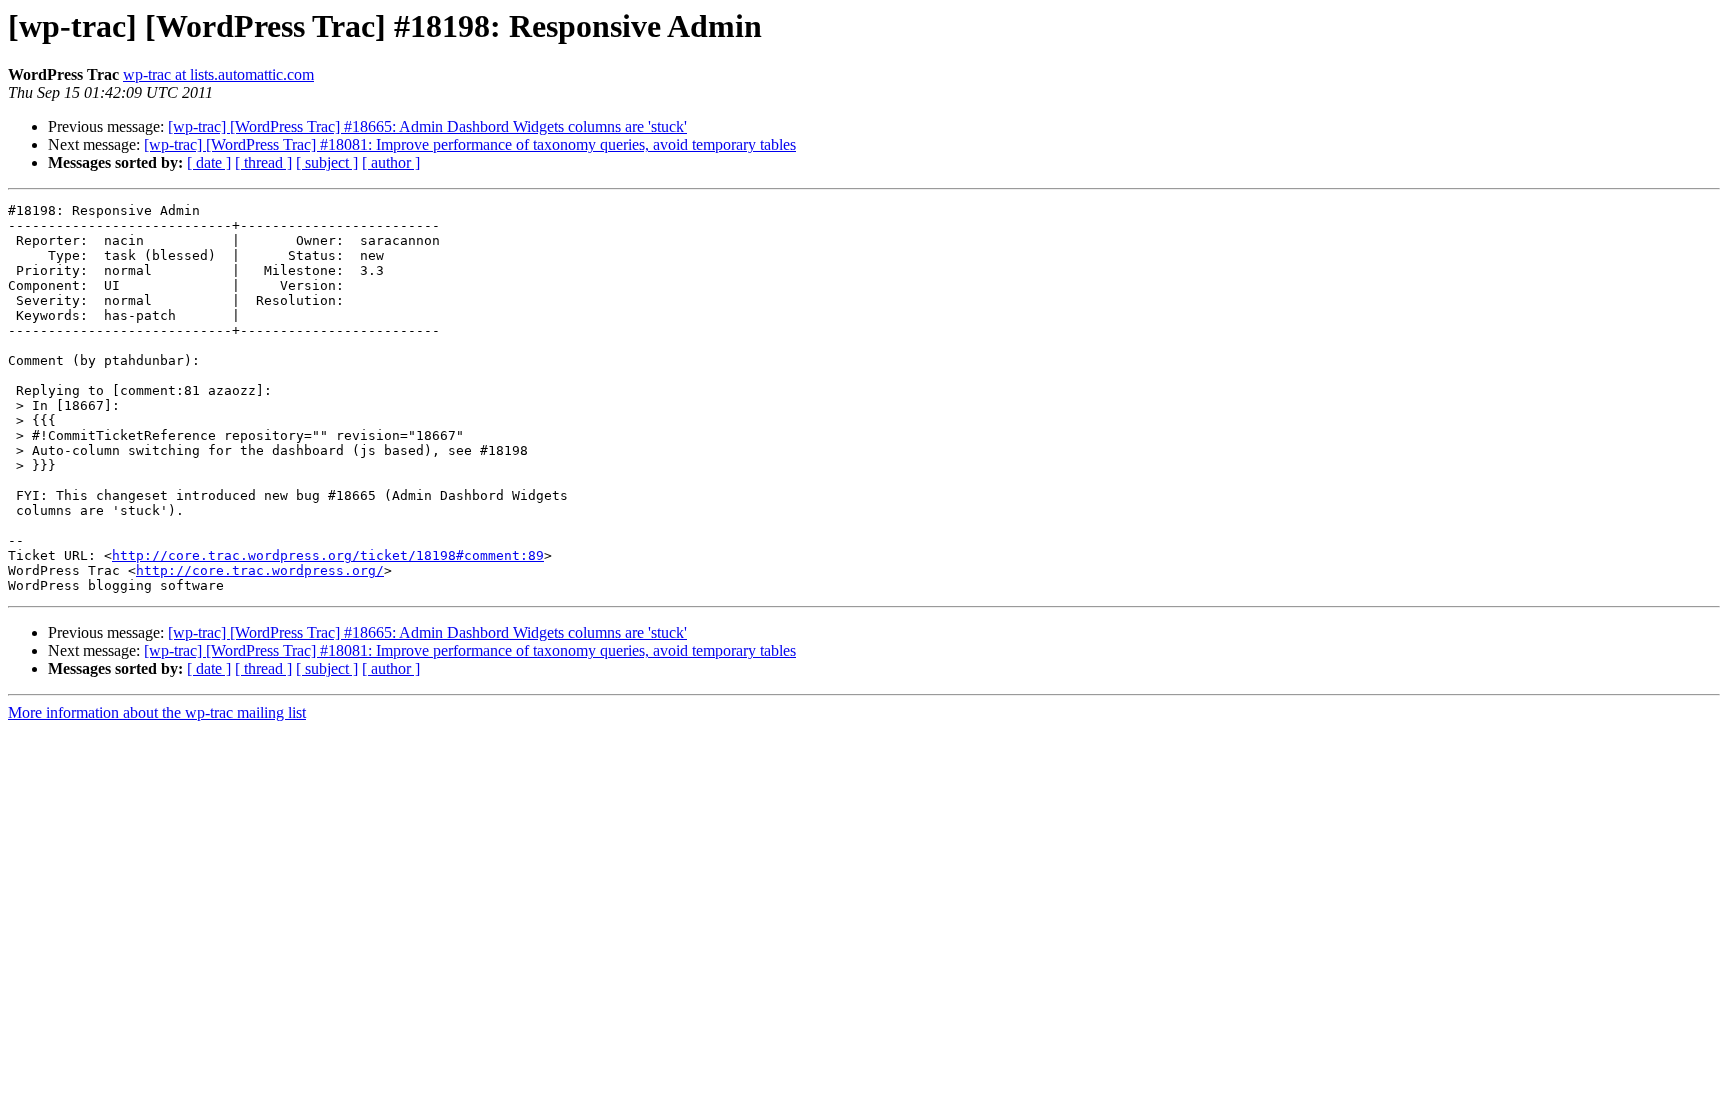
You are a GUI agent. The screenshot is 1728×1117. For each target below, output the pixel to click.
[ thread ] (263, 162)
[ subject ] (327, 162)
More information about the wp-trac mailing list (157, 712)
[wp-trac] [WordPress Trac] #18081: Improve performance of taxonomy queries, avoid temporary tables (470, 144)
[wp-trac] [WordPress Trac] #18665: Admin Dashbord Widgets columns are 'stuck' (427, 126)
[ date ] (209, 162)
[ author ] (391, 162)
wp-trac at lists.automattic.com (218, 74)
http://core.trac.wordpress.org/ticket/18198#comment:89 (328, 555)
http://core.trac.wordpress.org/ (260, 570)
